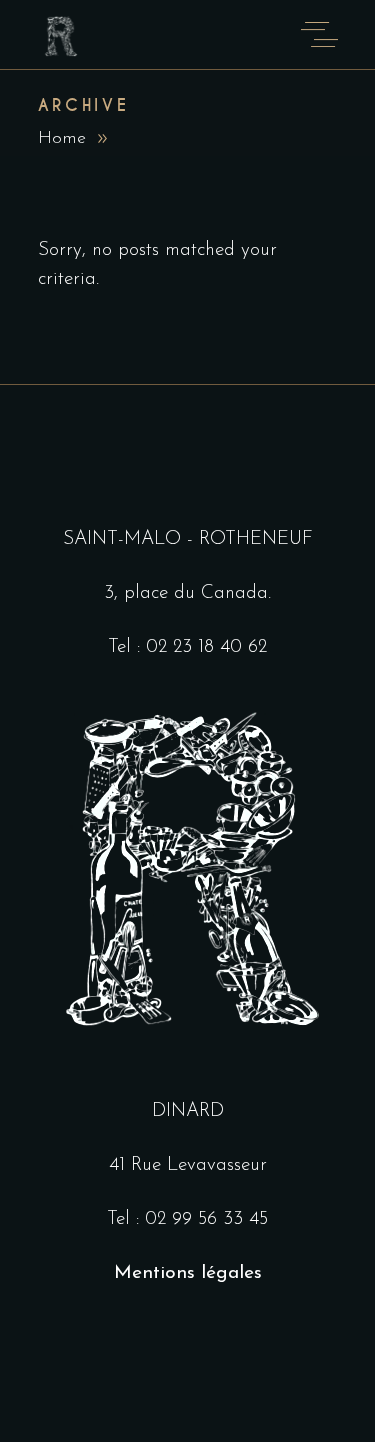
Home (62, 139)
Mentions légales (188, 1273)
